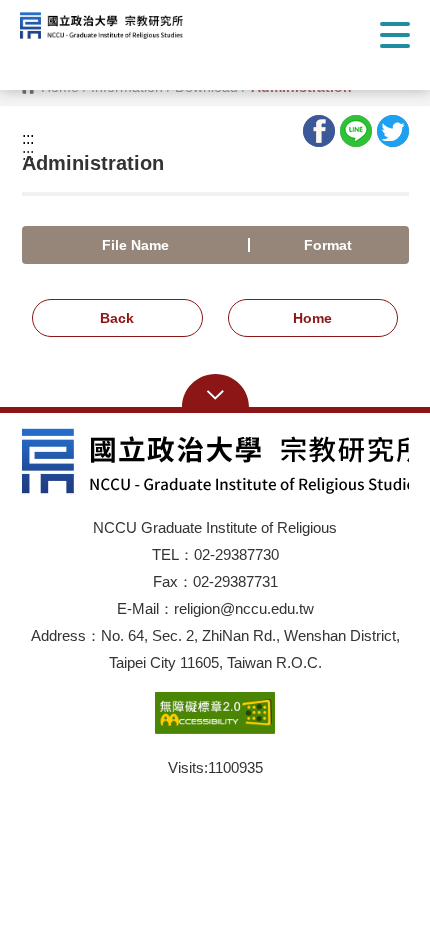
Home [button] (312, 318)
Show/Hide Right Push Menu (395, 35)
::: (28, 139)
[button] (115, 25)
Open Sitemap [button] (215, 393)
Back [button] (117, 318)
